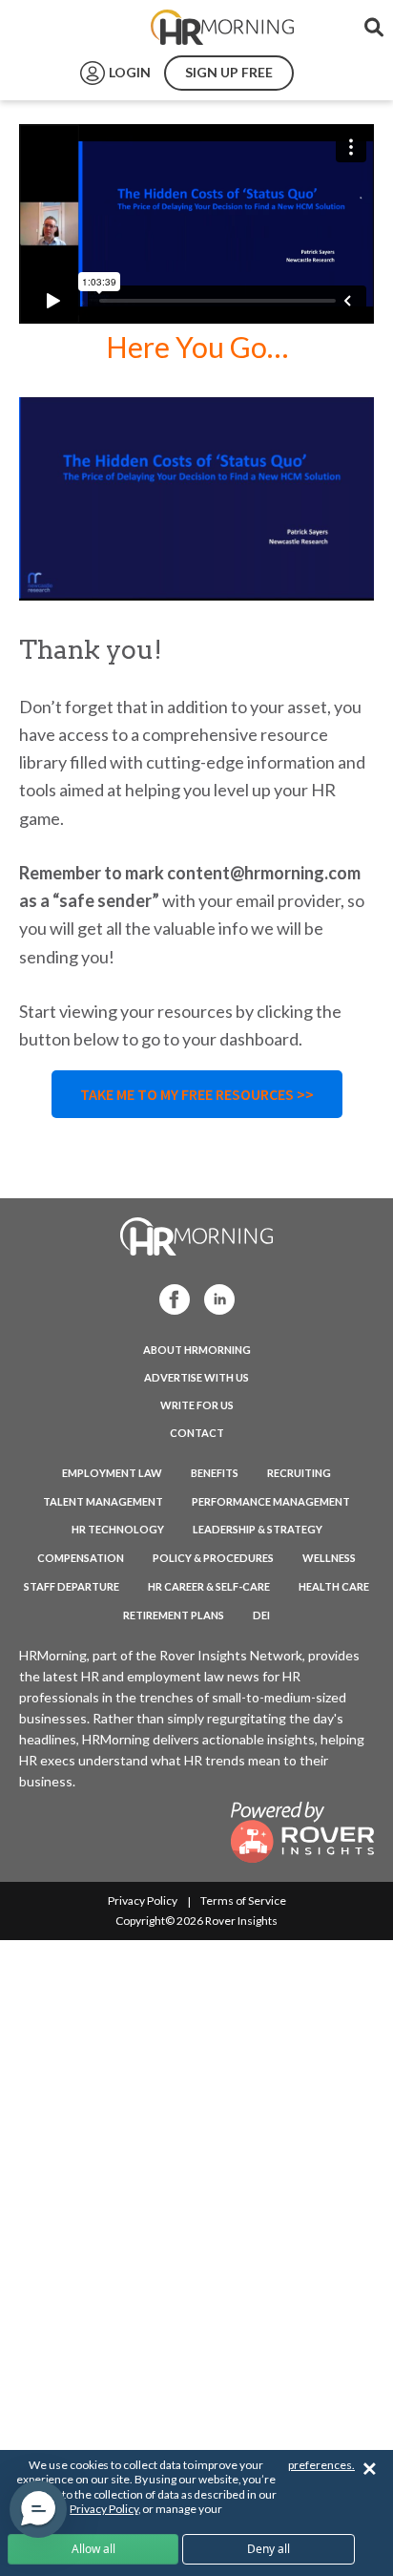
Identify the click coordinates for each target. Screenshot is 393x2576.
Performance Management (271, 1501)
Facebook (169, 1298)
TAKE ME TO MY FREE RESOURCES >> (197, 1094)
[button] (38, 2509)
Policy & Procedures (213, 1558)
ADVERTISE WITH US (196, 1377)
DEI (261, 1615)
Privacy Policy (143, 1900)
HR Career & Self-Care (209, 1586)
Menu (59, 28)
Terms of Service (243, 1900)
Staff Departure (72, 1586)
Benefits (215, 1473)
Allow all (93, 2549)
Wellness (329, 1558)
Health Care (334, 1586)
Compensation (81, 1558)
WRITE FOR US (197, 1405)
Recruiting (299, 1473)
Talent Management (103, 1501)
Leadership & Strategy (258, 1529)
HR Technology (118, 1529)
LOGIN (130, 72)
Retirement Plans (174, 1615)
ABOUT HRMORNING (197, 1350)
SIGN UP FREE (229, 72)
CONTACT (197, 1433)
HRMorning (222, 28)
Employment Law (112, 1473)
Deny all (269, 2549)
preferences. (321, 2465)
